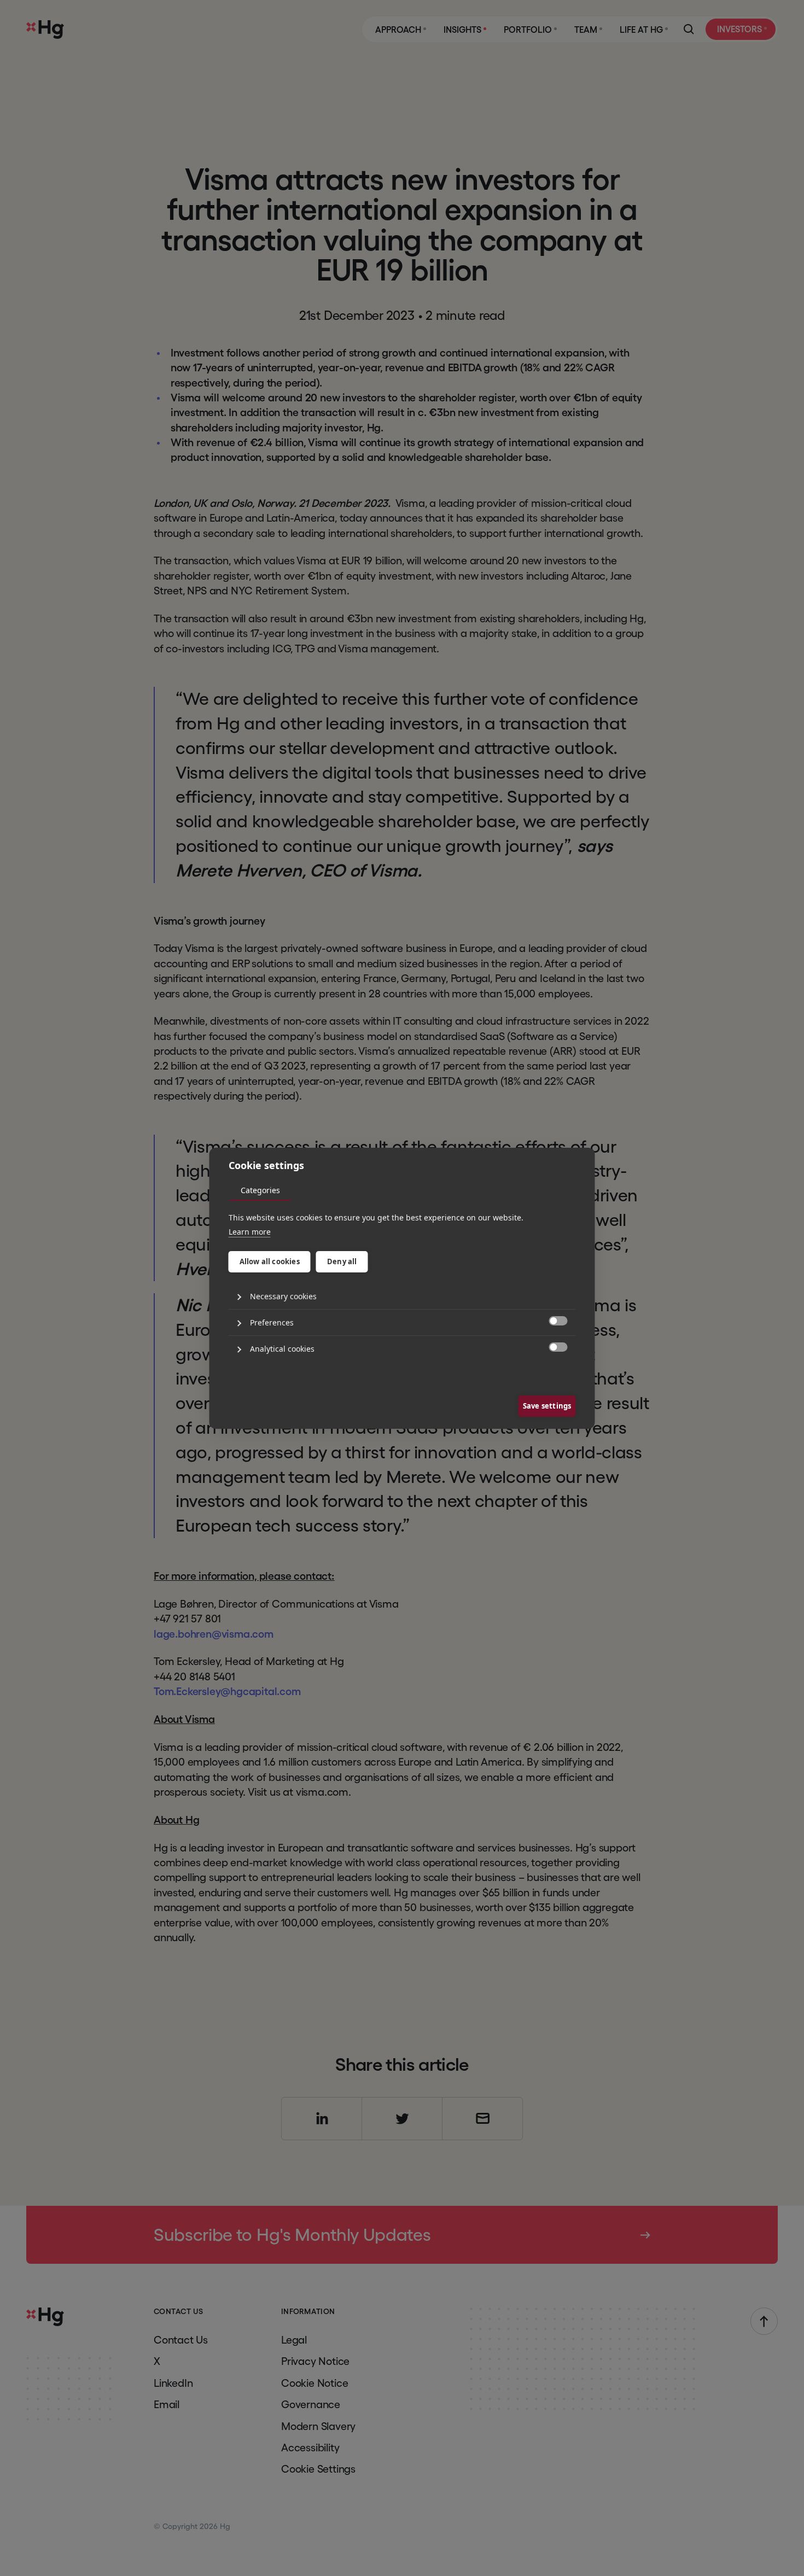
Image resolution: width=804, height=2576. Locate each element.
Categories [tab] (260, 1190)
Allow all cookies (270, 1261)
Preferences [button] (272, 1322)
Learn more (250, 1232)
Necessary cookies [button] (283, 1296)
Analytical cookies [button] (282, 1349)
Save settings (547, 1406)
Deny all (342, 1261)
